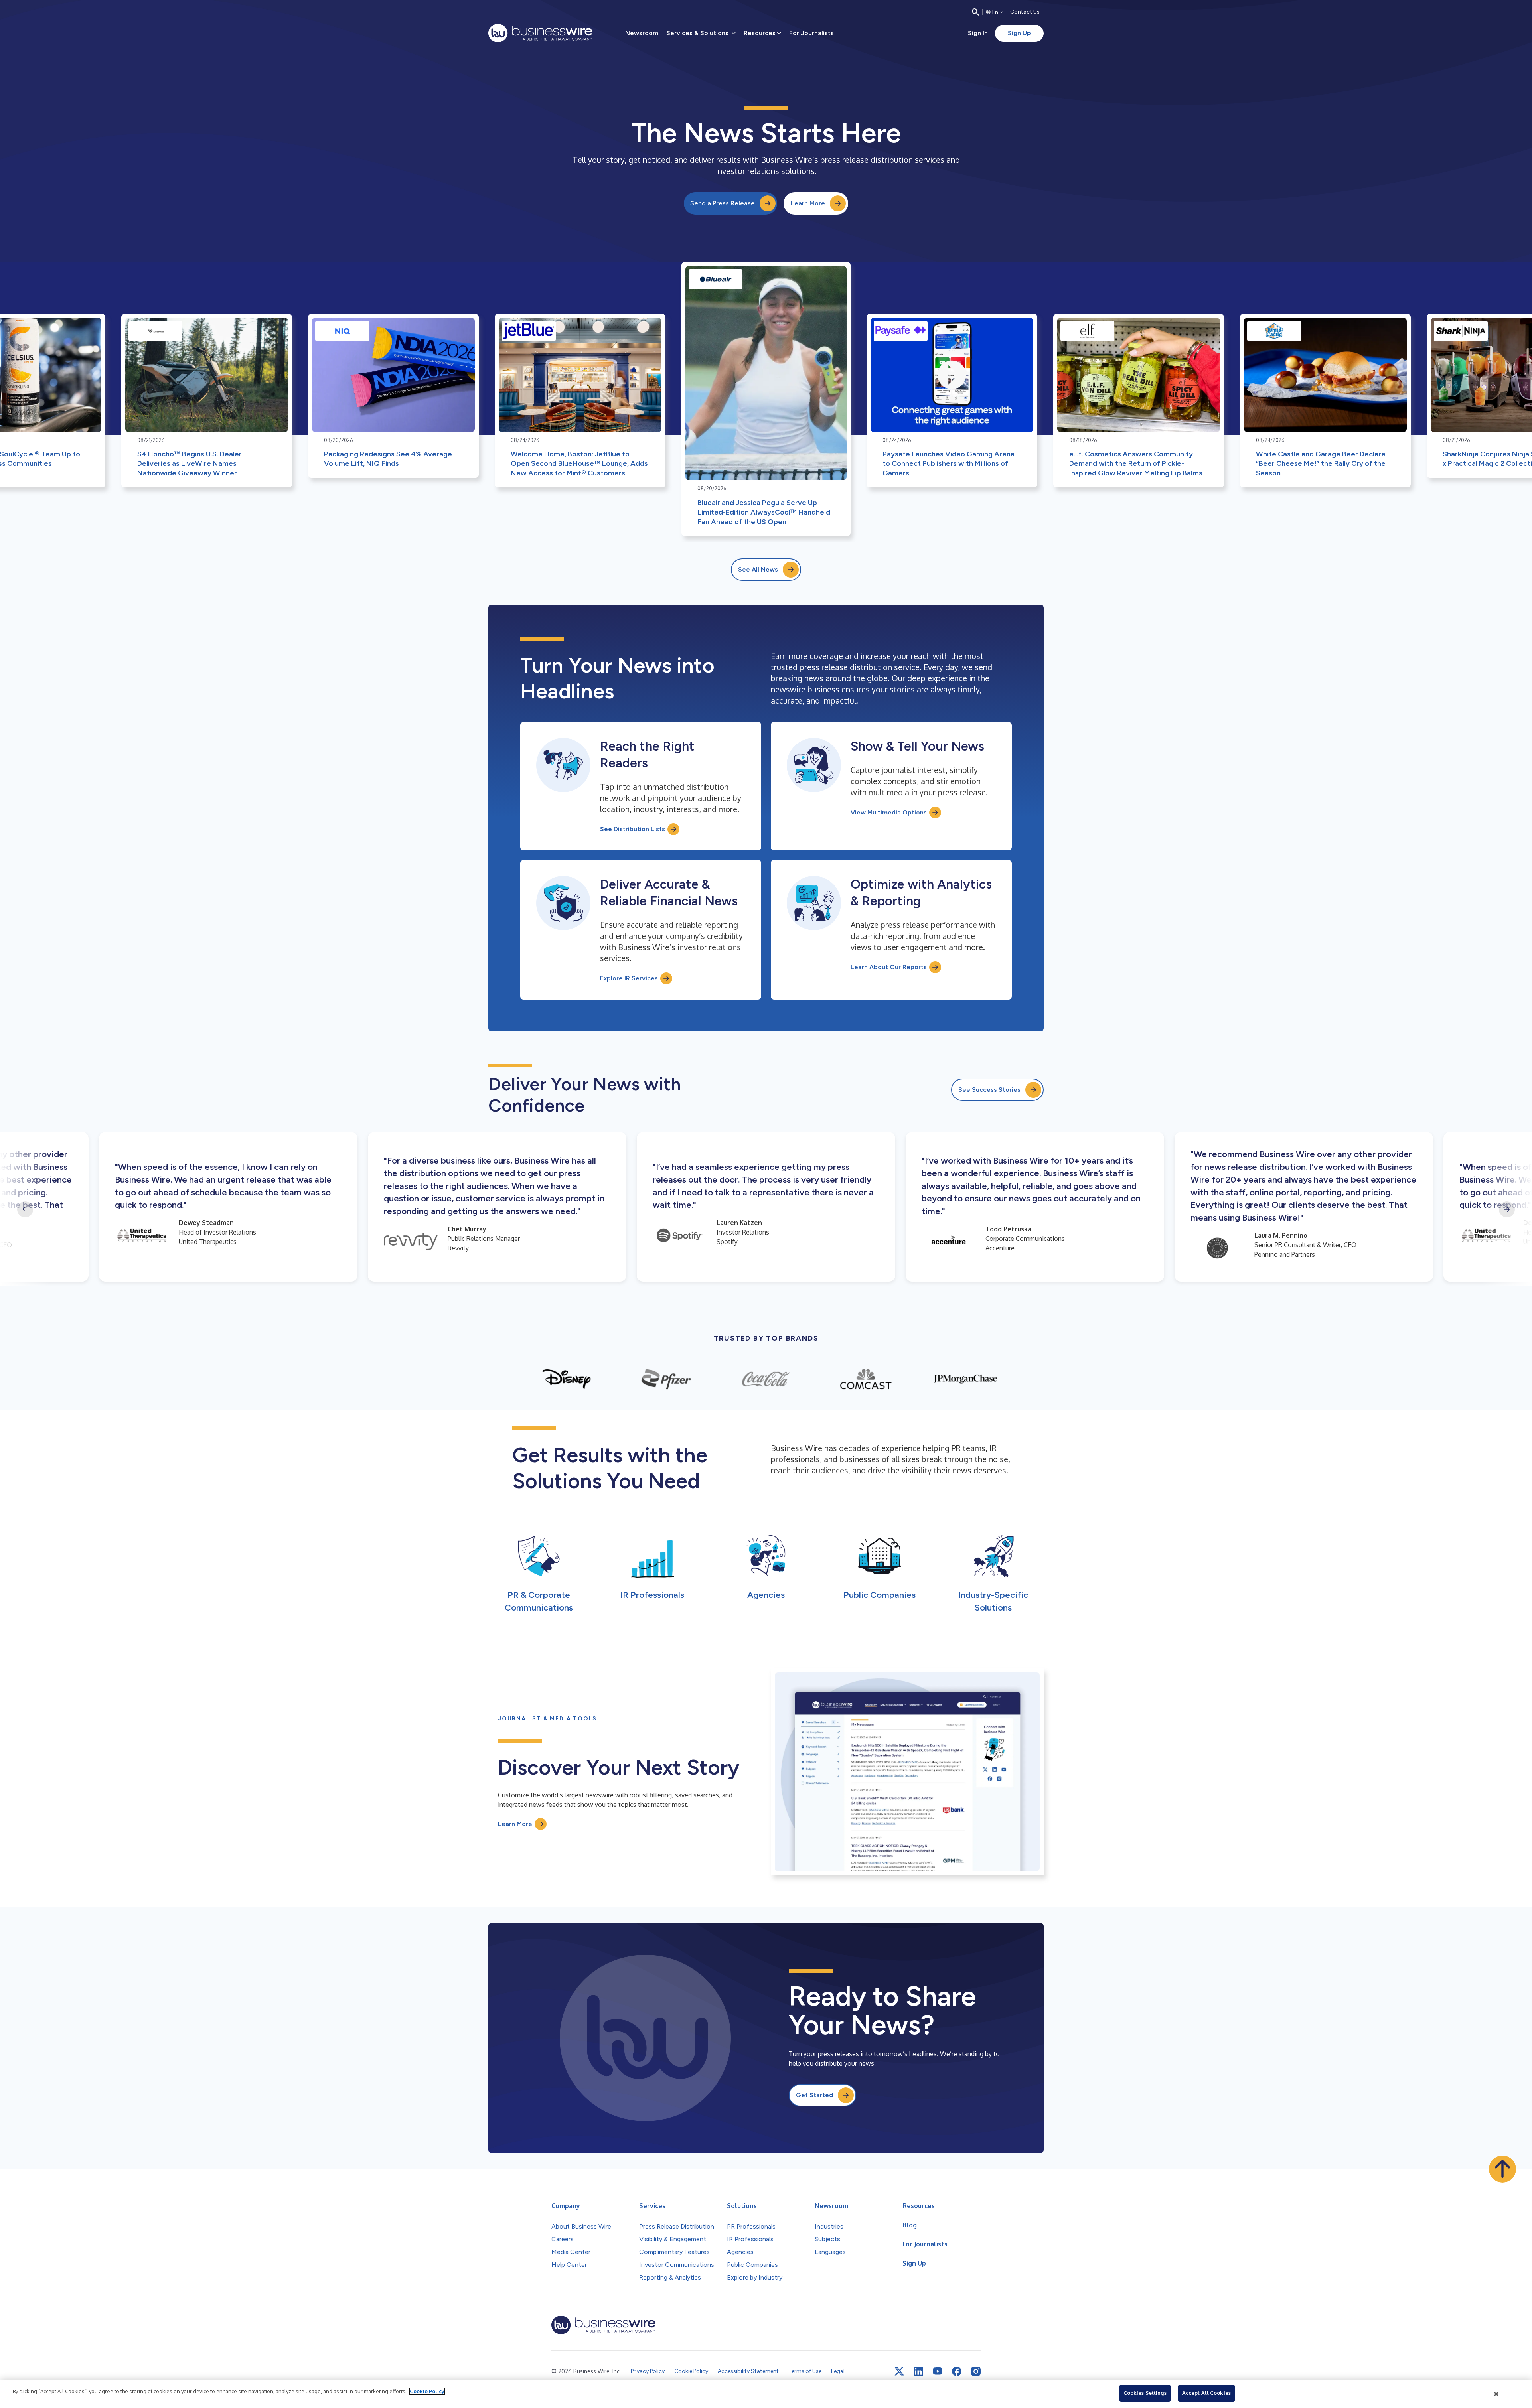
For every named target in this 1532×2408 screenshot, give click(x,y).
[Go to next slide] (1507, 1209)
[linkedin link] (918, 2371)
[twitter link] (899, 2371)
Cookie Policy (427, 2391)
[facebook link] (957, 2371)
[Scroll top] (1502, 2169)
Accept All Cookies (1206, 2393)
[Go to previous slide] (25, 1209)
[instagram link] (976, 2371)
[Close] (1496, 2394)
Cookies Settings (1145, 2393)
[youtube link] (938, 2371)
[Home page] (540, 33)
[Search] (975, 12)
